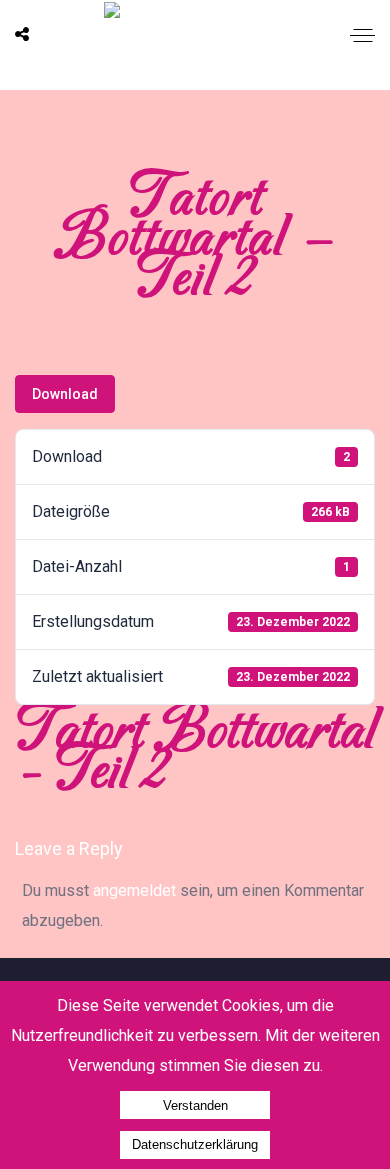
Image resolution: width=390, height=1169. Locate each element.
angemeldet (134, 890)
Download (65, 394)
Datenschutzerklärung (195, 1144)
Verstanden (195, 1105)
